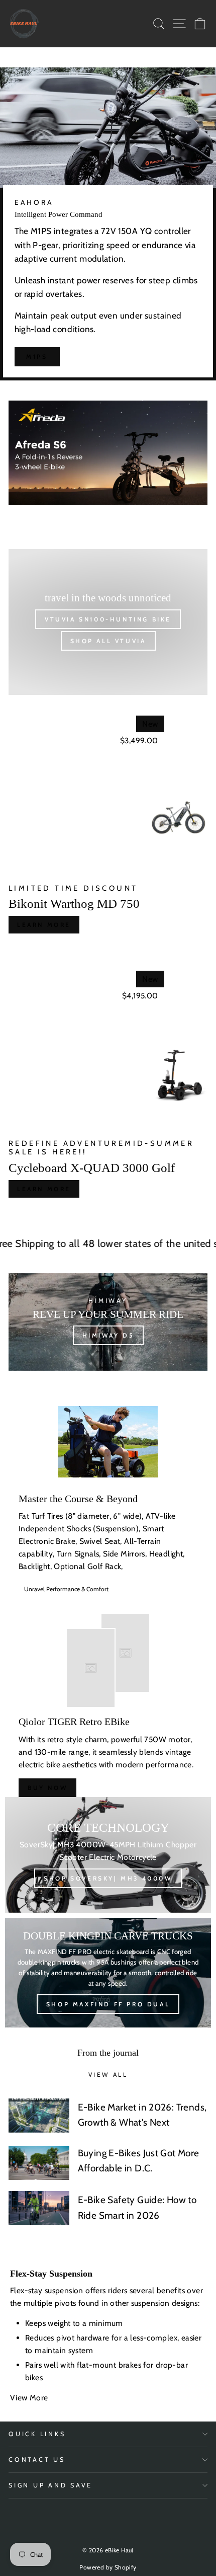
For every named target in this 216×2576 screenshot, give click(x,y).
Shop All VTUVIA (108, 641)
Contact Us (37, 2460)
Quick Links (37, 2434)
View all (108, 2075)
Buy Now (47, 1788)
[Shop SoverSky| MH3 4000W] (108, 1855)
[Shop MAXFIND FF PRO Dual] (108, 1973)
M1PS (37, 357)
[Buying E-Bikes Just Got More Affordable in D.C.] (39, 2163)
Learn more (44, 925)
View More (30, 2398)
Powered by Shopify (108, 2567)
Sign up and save (50, 2485)
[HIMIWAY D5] (108, 1322)
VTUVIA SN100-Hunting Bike (108, 619)
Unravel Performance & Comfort (66, 1589)
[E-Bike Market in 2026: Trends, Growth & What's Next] (39, 2116)
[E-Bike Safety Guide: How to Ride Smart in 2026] (39, 2208)
